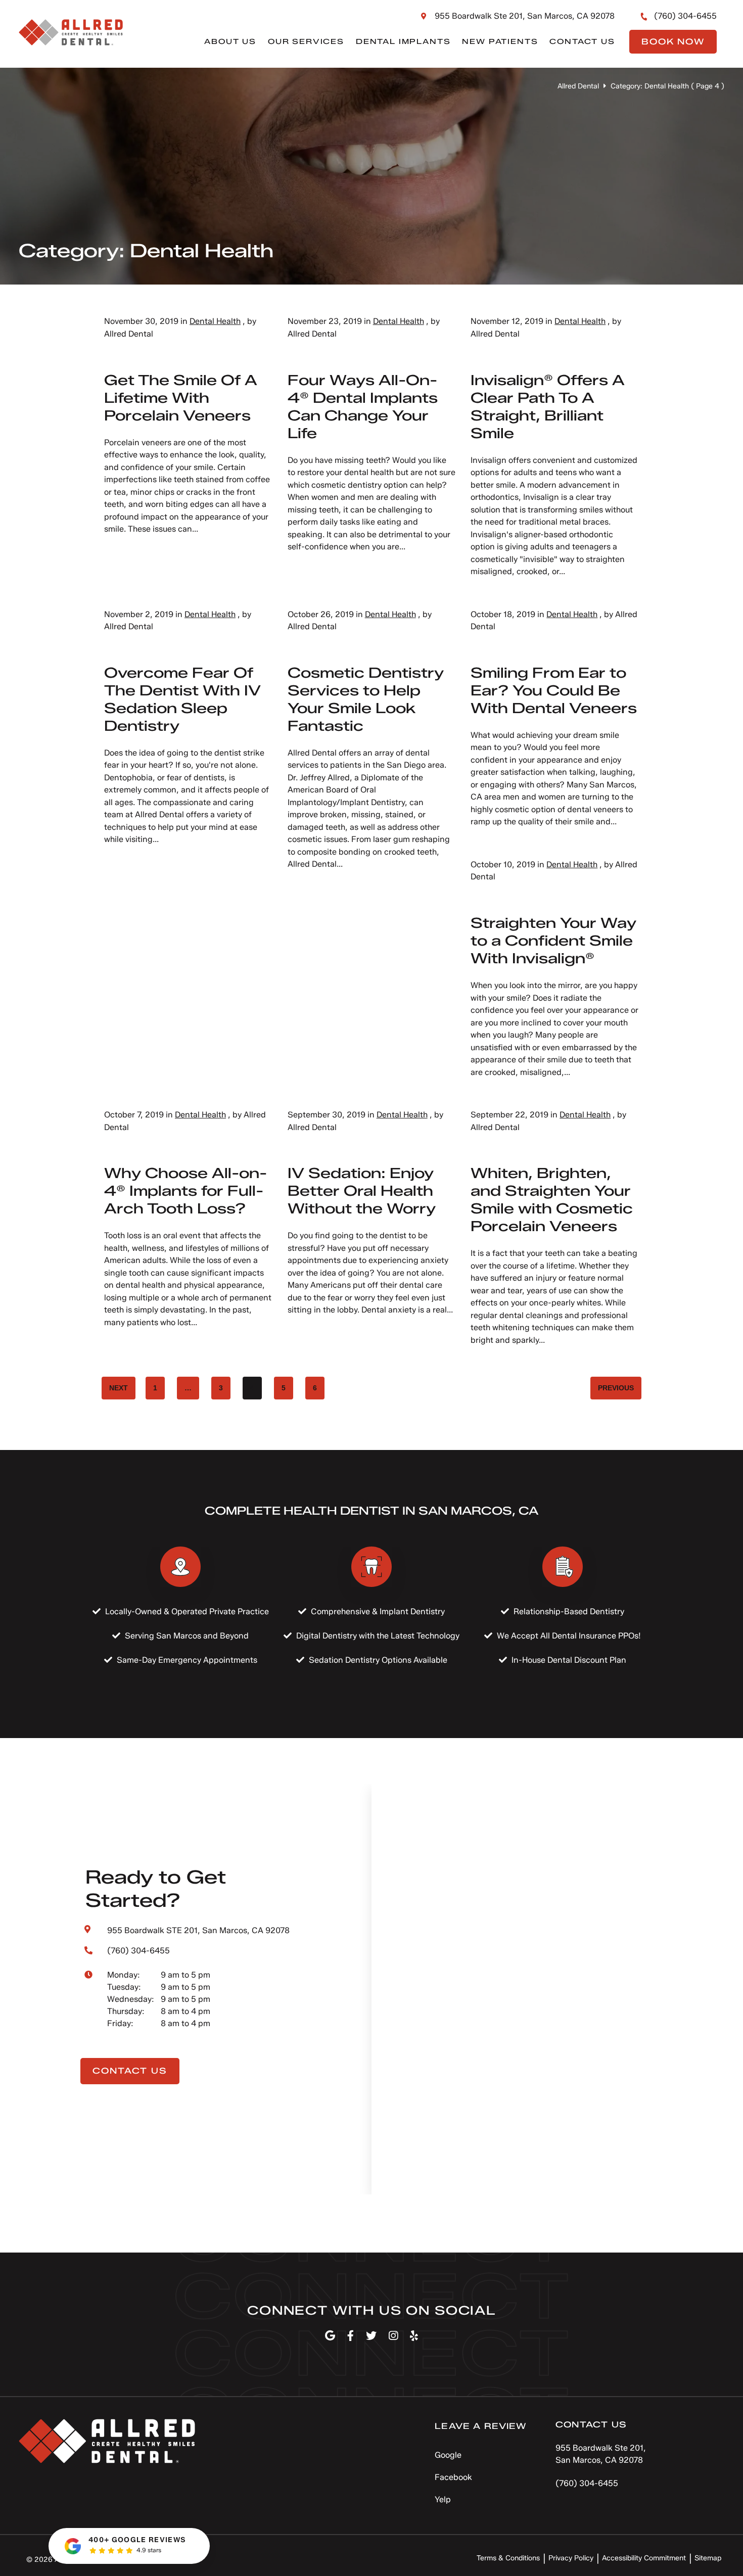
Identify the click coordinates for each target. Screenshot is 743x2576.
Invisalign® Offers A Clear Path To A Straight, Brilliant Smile (548, 407)
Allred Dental (578, 86)
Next (119, 1388)
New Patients (500, 42)
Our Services (306, 42)
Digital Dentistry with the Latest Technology (378, 1636)
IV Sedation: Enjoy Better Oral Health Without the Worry (362, 1191)
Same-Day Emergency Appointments (187, 1660)
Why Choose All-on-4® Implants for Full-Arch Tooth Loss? (185, 1191)
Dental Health (215, 321)
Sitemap (708, 2558)
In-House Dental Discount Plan (569, 1660)
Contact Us (582, 42)
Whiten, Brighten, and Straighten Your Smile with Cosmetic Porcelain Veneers (552, 1200)
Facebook (453, 2477)
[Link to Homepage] (107, 2443)
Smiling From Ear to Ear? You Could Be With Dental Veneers (554, 690)
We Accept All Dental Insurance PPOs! (569, 1636)
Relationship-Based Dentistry (569, 1611)
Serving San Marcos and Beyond (187, 1636)
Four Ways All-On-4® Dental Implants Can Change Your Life (363, 407)
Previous (616, 1388)
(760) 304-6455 (685, 16)
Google (448, 2455)
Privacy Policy (571, 2558)
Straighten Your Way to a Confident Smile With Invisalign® (553, 941)
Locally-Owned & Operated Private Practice (187, 1611)
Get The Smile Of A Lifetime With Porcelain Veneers (181, 398)
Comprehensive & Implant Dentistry (378, 1611)
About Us (230, 42)
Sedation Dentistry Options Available (378, 1660)
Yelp (443, 2499)
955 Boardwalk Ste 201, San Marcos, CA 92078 (525, 16)
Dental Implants (403, 42)
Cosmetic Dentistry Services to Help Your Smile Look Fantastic (366, 699)
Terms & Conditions (508, 2558)
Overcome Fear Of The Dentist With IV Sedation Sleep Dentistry (182, 699)
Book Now (673, 42)
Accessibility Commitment (644, 2558)
